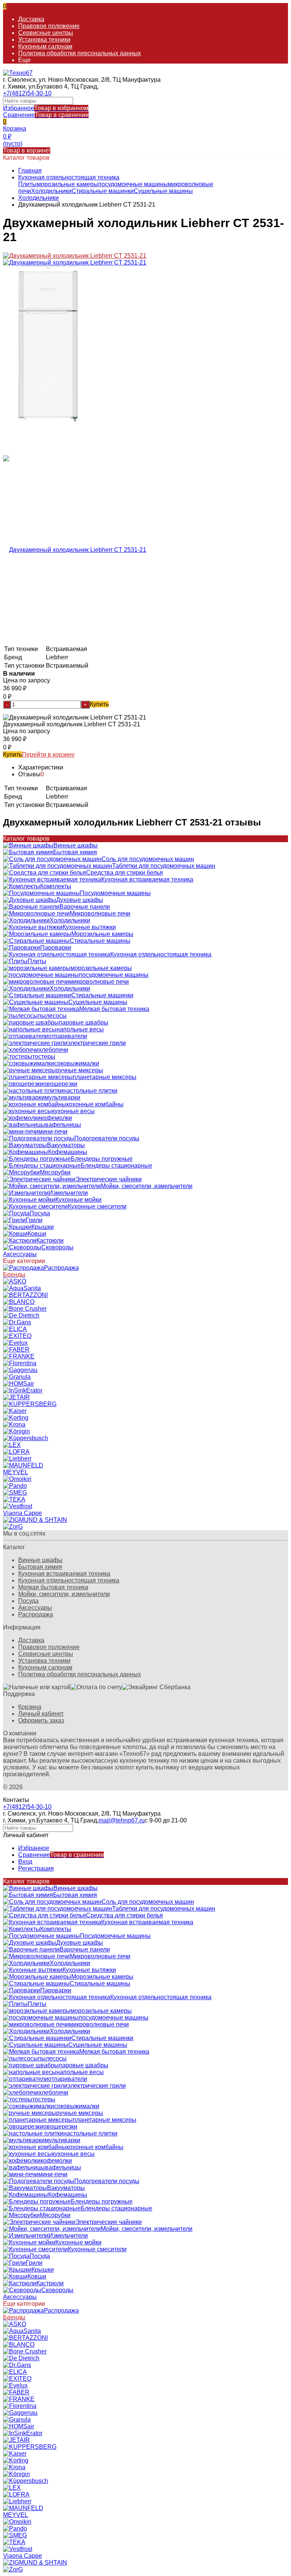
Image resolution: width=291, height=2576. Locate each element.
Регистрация (36, 1868)
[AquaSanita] (22, 1288)
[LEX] (12, 1445)
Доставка (31, 19)
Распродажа (36, 1614)
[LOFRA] (16, 1452)
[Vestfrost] (18, 1506)
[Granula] (17, 1377)
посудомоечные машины (133, 184)
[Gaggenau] (20, 1370)
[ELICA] (15, 1329)
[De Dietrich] (21, 1315)
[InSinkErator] (23, 1390)
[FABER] (16, 1350)
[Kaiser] (15, 1411)
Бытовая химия (40, 1567)
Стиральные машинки (103, 191)
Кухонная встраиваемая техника (64, 1574)
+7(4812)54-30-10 (27, 93)
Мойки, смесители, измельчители (64, 1594)
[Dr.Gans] (17, 1322)
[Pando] (15, 1486)
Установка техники (44, 40)
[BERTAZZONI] (25, 1295)
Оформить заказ (41, 1720)
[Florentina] (20, 1363)
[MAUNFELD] (23, 1465)
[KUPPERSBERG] (30, 1404)
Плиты (27, 184)
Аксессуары (35, 1608)
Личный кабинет (41, 1714)
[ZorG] (13, 1527)
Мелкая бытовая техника (53, 1587)
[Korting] (16, 1418)
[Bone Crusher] (25, 1309)
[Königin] (16, 1431)
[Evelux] (15, 1343)
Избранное (46, 108)
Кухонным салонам (45, 46)
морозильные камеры (67, 184)
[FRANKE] (19, 1356)
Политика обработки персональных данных (80, 53)
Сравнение (46, 115)
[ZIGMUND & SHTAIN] (35, 1520)
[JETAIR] (16, 1397)
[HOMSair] (19, 1384)
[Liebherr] (17, 1459)
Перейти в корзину (48, 755)
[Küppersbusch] (26, 1438)
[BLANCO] (19, 1302)
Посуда (28, 1601)
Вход (25, 1862)
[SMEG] (15, 1493)
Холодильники (51, 191)
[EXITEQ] (17, 1336)
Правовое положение (49, 26)
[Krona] (14, 1424)
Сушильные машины (163, 191)
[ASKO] (15, 1281)
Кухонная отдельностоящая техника (69, 177)
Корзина (30, 1707)
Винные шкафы (40, 1560)
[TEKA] (14, 1499)
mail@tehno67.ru (122, 1820)
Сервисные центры (46, 33)
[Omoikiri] (17, 1479)
